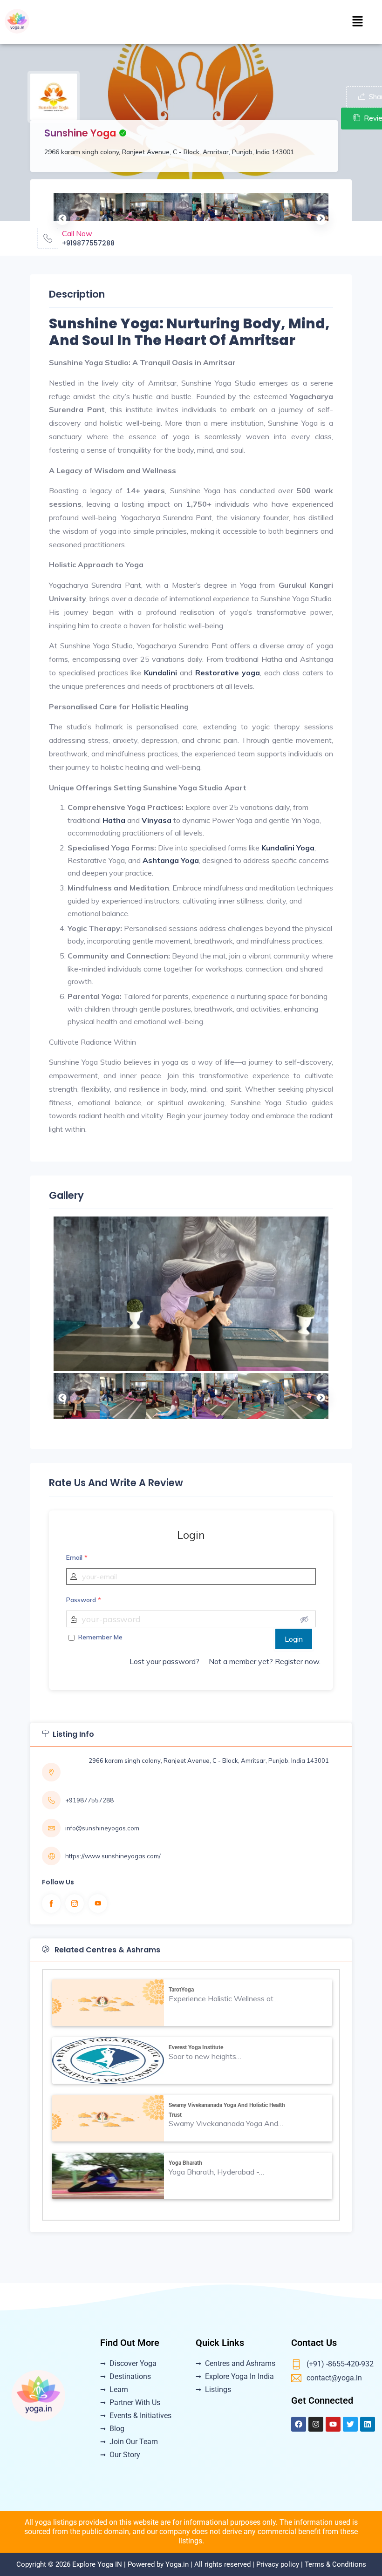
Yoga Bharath (185, 2163)
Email (77, 1557)
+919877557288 (88, 243)
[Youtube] (333, 2424)
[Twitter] (350, 2424)
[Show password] (304, 1619)
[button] (358, 22)
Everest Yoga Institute (196, 2047)
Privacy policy (278, 2564)
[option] (77, 216)
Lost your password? (164, 1661)
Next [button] (319, 217)
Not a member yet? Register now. (265, 1661)
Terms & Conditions (335, 2564)
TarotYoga (181, 1990)
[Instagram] (316, 2424)
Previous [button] (61, 217)
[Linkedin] (368, 2424)
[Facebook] (299, 2424)
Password (84, 1600)
